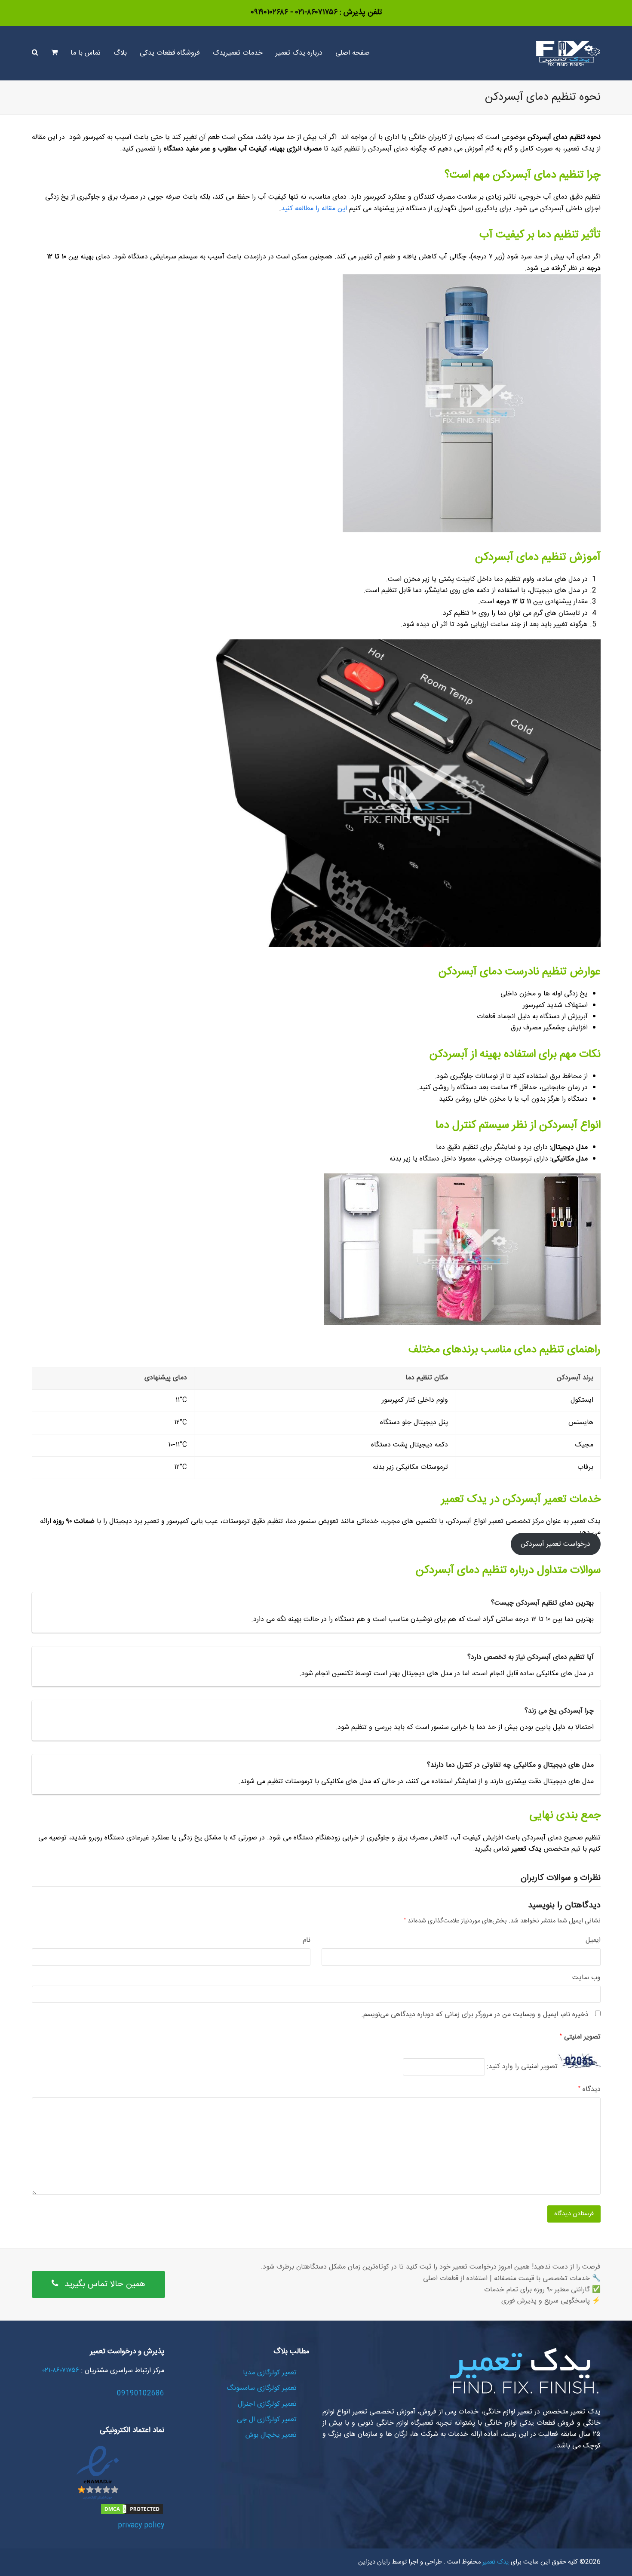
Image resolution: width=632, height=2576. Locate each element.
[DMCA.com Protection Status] (132, 2514)
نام (307, 1940)
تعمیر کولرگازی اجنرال (267, 2404)
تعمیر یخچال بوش (271, 2435)
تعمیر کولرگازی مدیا (270, 2373)
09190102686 (141, 2393)
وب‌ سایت (586, 1978)
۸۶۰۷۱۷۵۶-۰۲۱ (315, 12)
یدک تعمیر (495, 2562)
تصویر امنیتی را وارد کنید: (522, 2067)
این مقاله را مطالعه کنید (314, 209)
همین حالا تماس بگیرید (105, 2284)
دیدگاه (589, 2090)
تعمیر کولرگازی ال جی (267, 2420)
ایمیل (593, 1940)
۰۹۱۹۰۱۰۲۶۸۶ (269, 12)
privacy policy (141, 2525)
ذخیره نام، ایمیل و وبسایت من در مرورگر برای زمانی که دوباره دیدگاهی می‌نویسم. (475, 2015)
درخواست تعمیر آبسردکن (555, 1544)
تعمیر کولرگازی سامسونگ (262, 2388)
